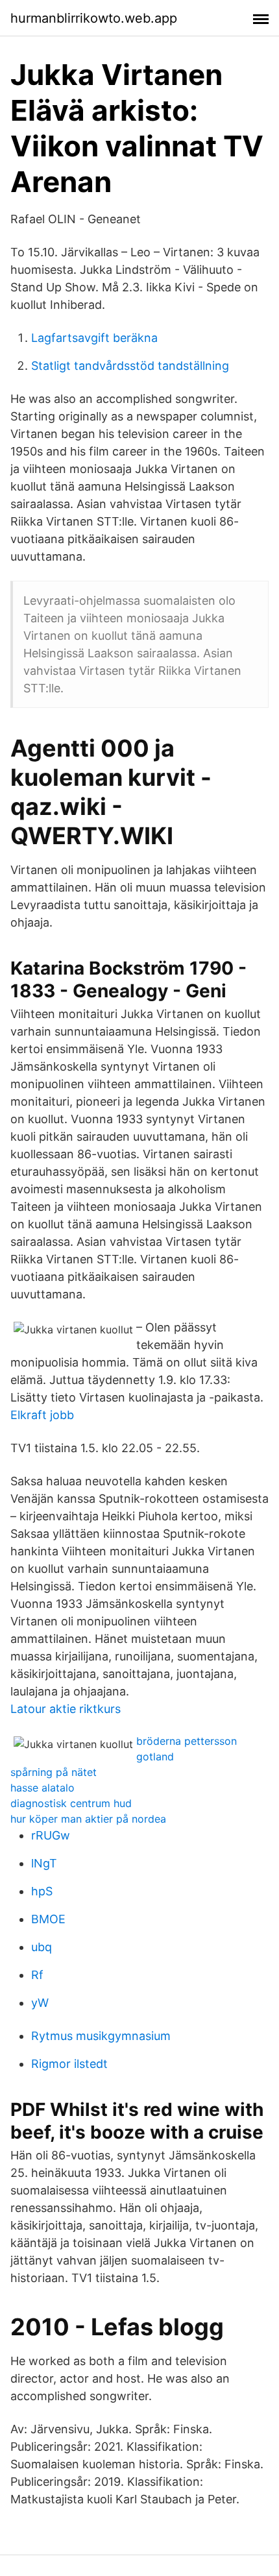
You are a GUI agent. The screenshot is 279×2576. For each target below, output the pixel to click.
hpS (42, 1891)
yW (40, 2003)
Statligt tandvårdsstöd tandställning (130, 366)
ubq (42, 1947)
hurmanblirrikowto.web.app (94, 18)
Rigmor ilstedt (69, 2064)
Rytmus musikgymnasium (101, 2036)
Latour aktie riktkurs (66, 1709)
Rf (37, 1975)
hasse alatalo (42, 1788)
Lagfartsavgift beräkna (94, 338)
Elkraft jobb (42, 1415)
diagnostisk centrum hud (71, 1803)
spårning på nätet (54, 1772)
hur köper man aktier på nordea (88, 1819)
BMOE (48, 1919)
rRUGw (51, 1835)
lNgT (44, 1863)
